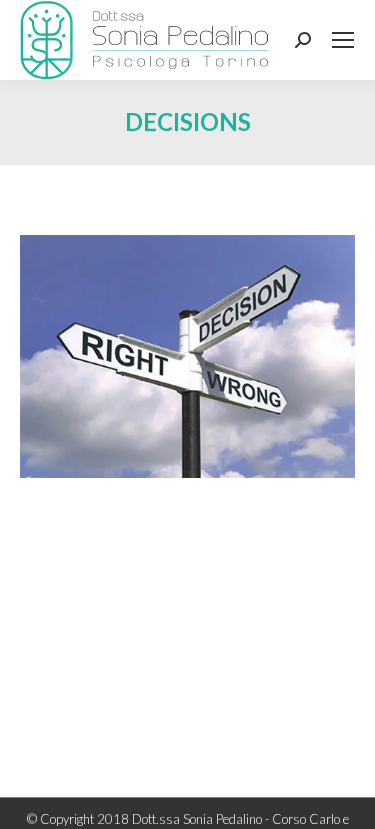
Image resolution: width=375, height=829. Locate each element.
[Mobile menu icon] (343, 40)
